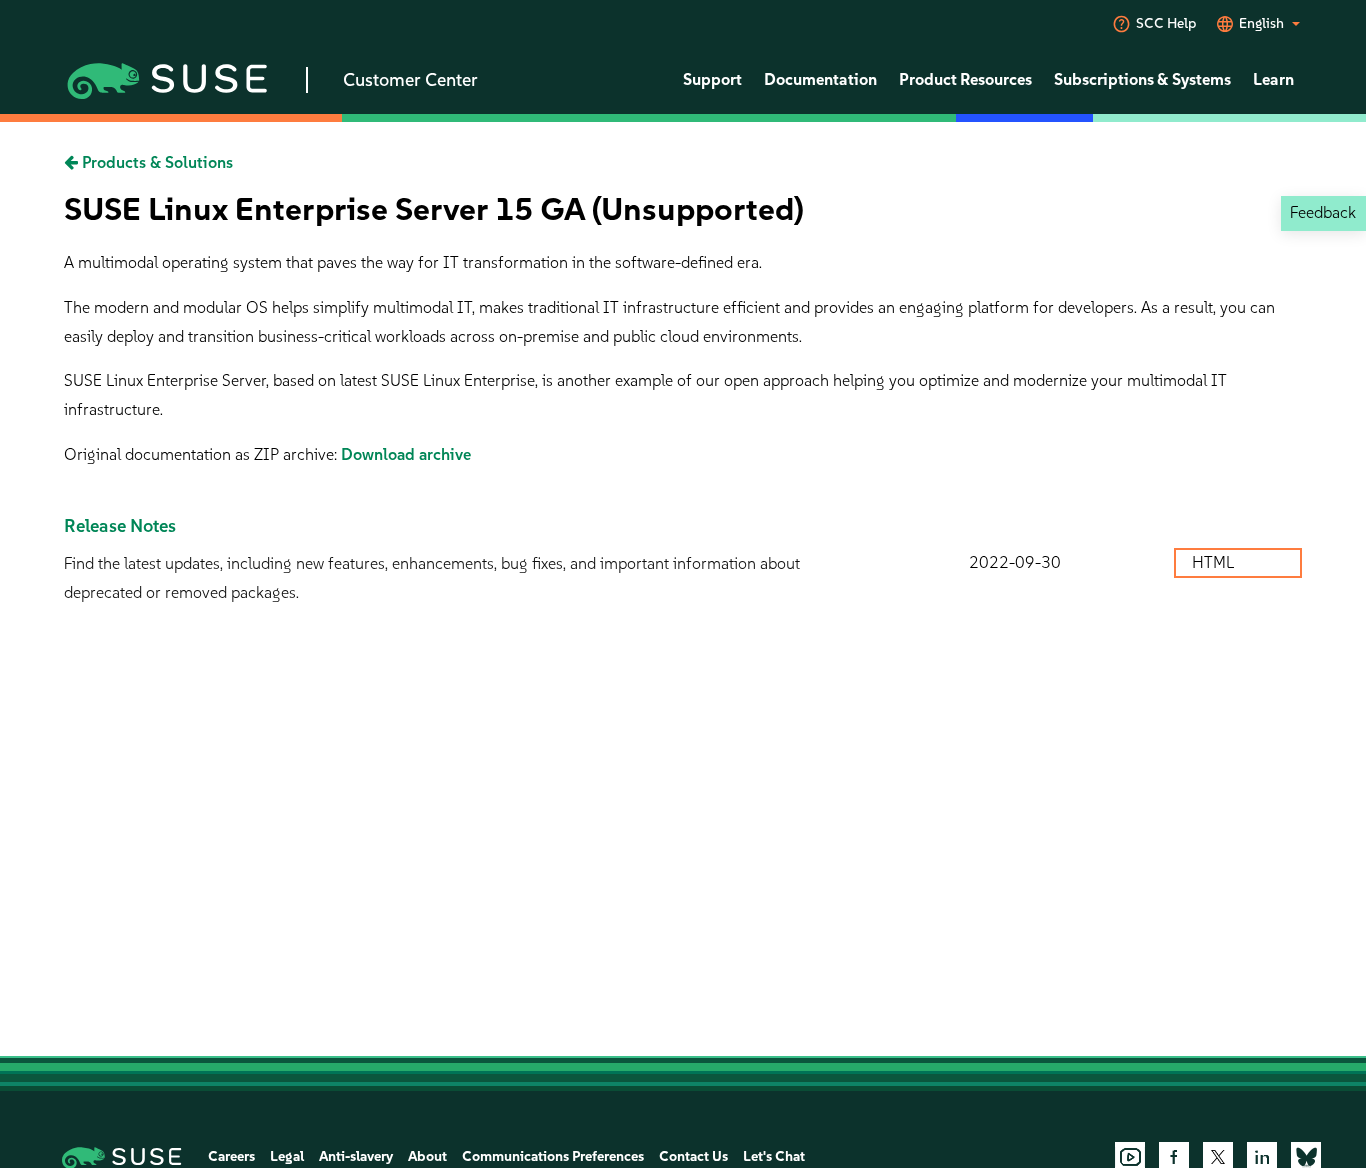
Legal (287, 1156)
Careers (231, 1156)
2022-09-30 (1015, 562)
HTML (1215, 562)
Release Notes (120, 526)
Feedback (1323, 212)
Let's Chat (774, 1156)
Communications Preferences (553, 1156)
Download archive (406, 454)
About (427, 1156)
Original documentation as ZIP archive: (202, 454)
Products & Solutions (155, 162)
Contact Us (693, 1156)
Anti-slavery (356, 1156)
